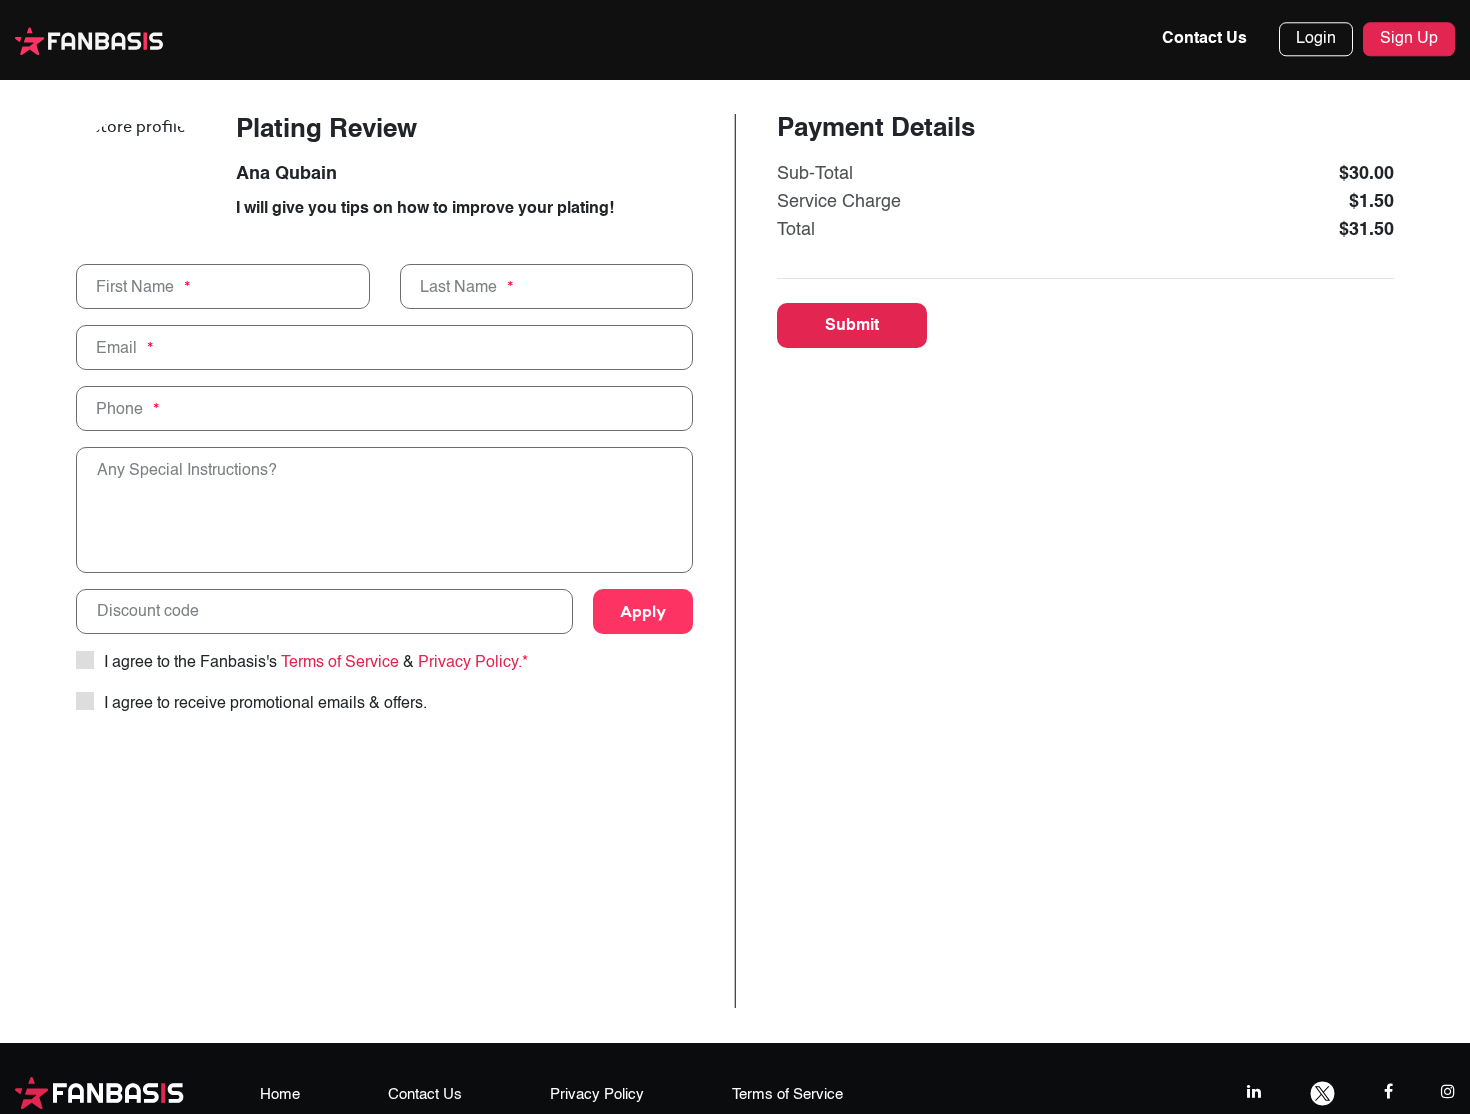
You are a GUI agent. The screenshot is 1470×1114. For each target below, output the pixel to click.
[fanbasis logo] (99, 1091)
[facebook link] (1388, 1091)
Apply (643, 611)
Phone (119, 409)
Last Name (458, 287)
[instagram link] (1448, 1091)
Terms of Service (340, 663)
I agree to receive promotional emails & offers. (265, 704)
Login (1316, 39)
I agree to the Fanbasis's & (316, 663)
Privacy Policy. (473, 663)
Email (116, 348)
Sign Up (1409, 39)
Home (280, 1094)
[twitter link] (1322, 1091)
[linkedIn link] (1254, 1091)
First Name (135, 287)
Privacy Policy (597, 1094)
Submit (852, 326)
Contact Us (1204, 39)
